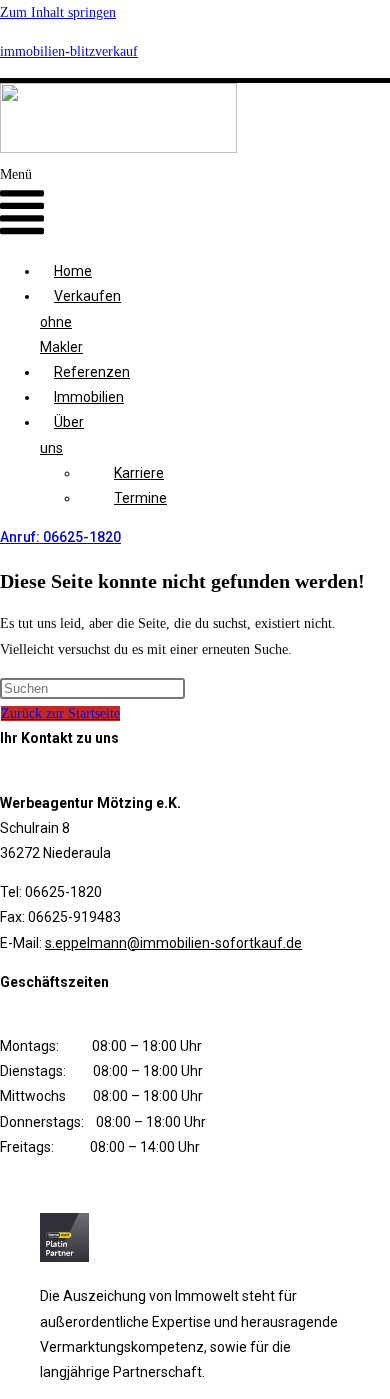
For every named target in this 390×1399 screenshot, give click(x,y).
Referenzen (92, 372)
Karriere (139, 473)
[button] (22, 204)
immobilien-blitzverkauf (69, 51)
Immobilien (89, 397)
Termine (140, 498)
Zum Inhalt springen (58, 12)
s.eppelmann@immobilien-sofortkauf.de (173, 943)
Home (73, 271)
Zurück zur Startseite (60, 713)
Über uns (62, 434)
